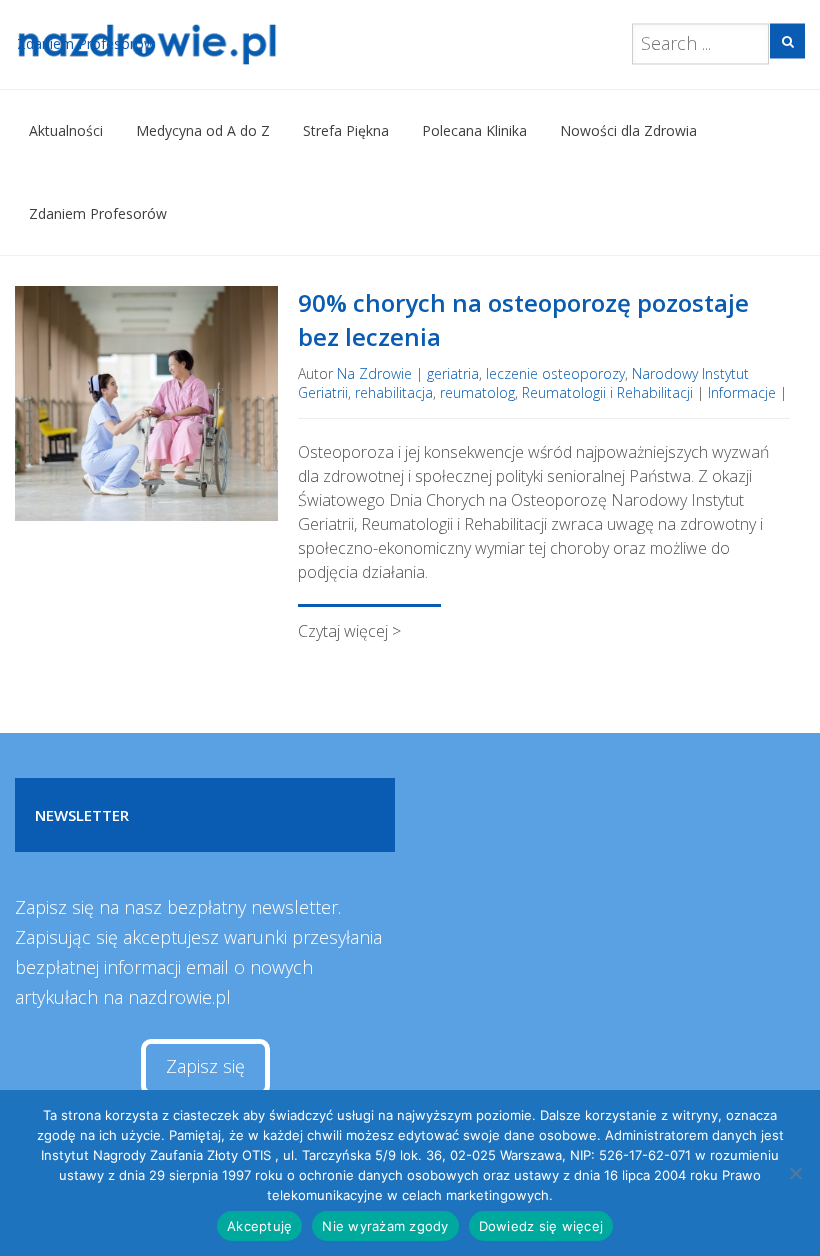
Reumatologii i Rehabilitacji (607, 392)
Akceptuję (259, 1226)
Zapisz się (205, 1066)
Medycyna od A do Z (203, 130)
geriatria (453, 373)
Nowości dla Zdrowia (628, 130)
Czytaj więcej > (349, 631)
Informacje (742, 392)
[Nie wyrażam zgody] (795, 1173)
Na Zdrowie (374, 373)
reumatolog (477, 392)
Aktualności (66, 130)
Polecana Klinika (474, 130)
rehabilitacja (394, 392)
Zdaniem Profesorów (98, 213)
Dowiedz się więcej (541, 1226)
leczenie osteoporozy (555, 373)
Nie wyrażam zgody (385, 1226)
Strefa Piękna (346, 130)
